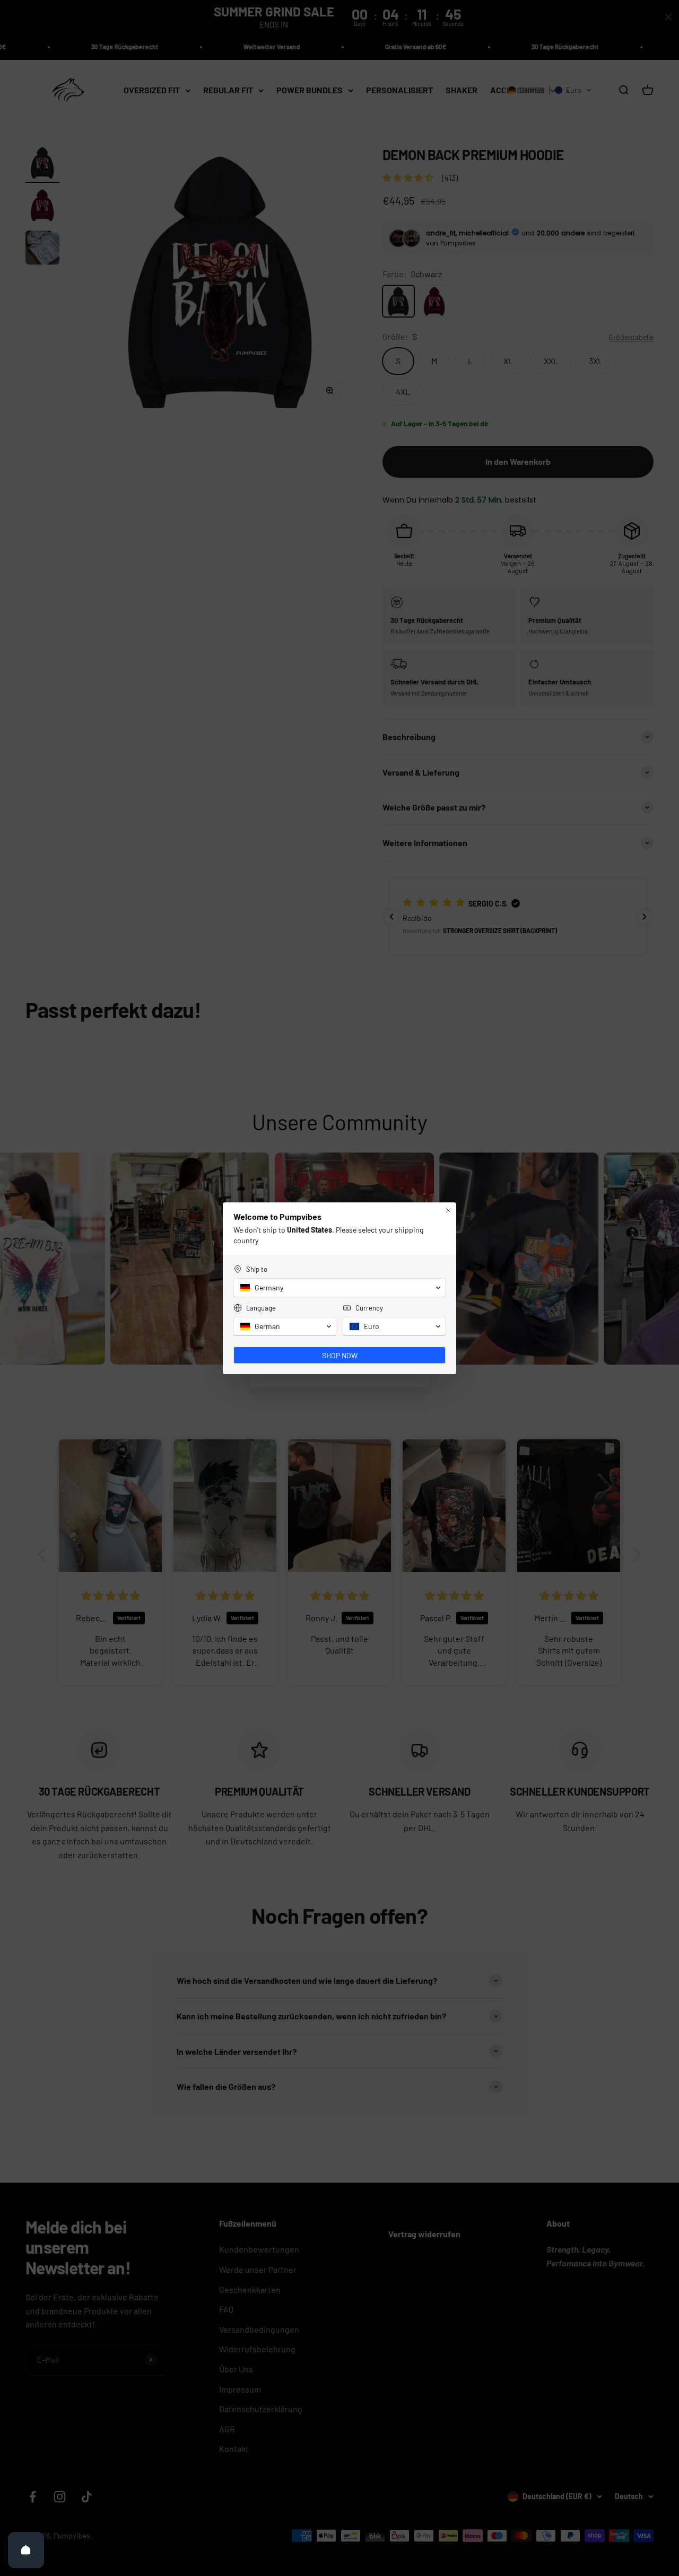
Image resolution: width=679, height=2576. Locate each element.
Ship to (257, 1269)
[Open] (26, 2550)
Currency (369, 1308)
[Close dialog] (448, 1210)
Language (261, 1308)
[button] (339, 1288)
